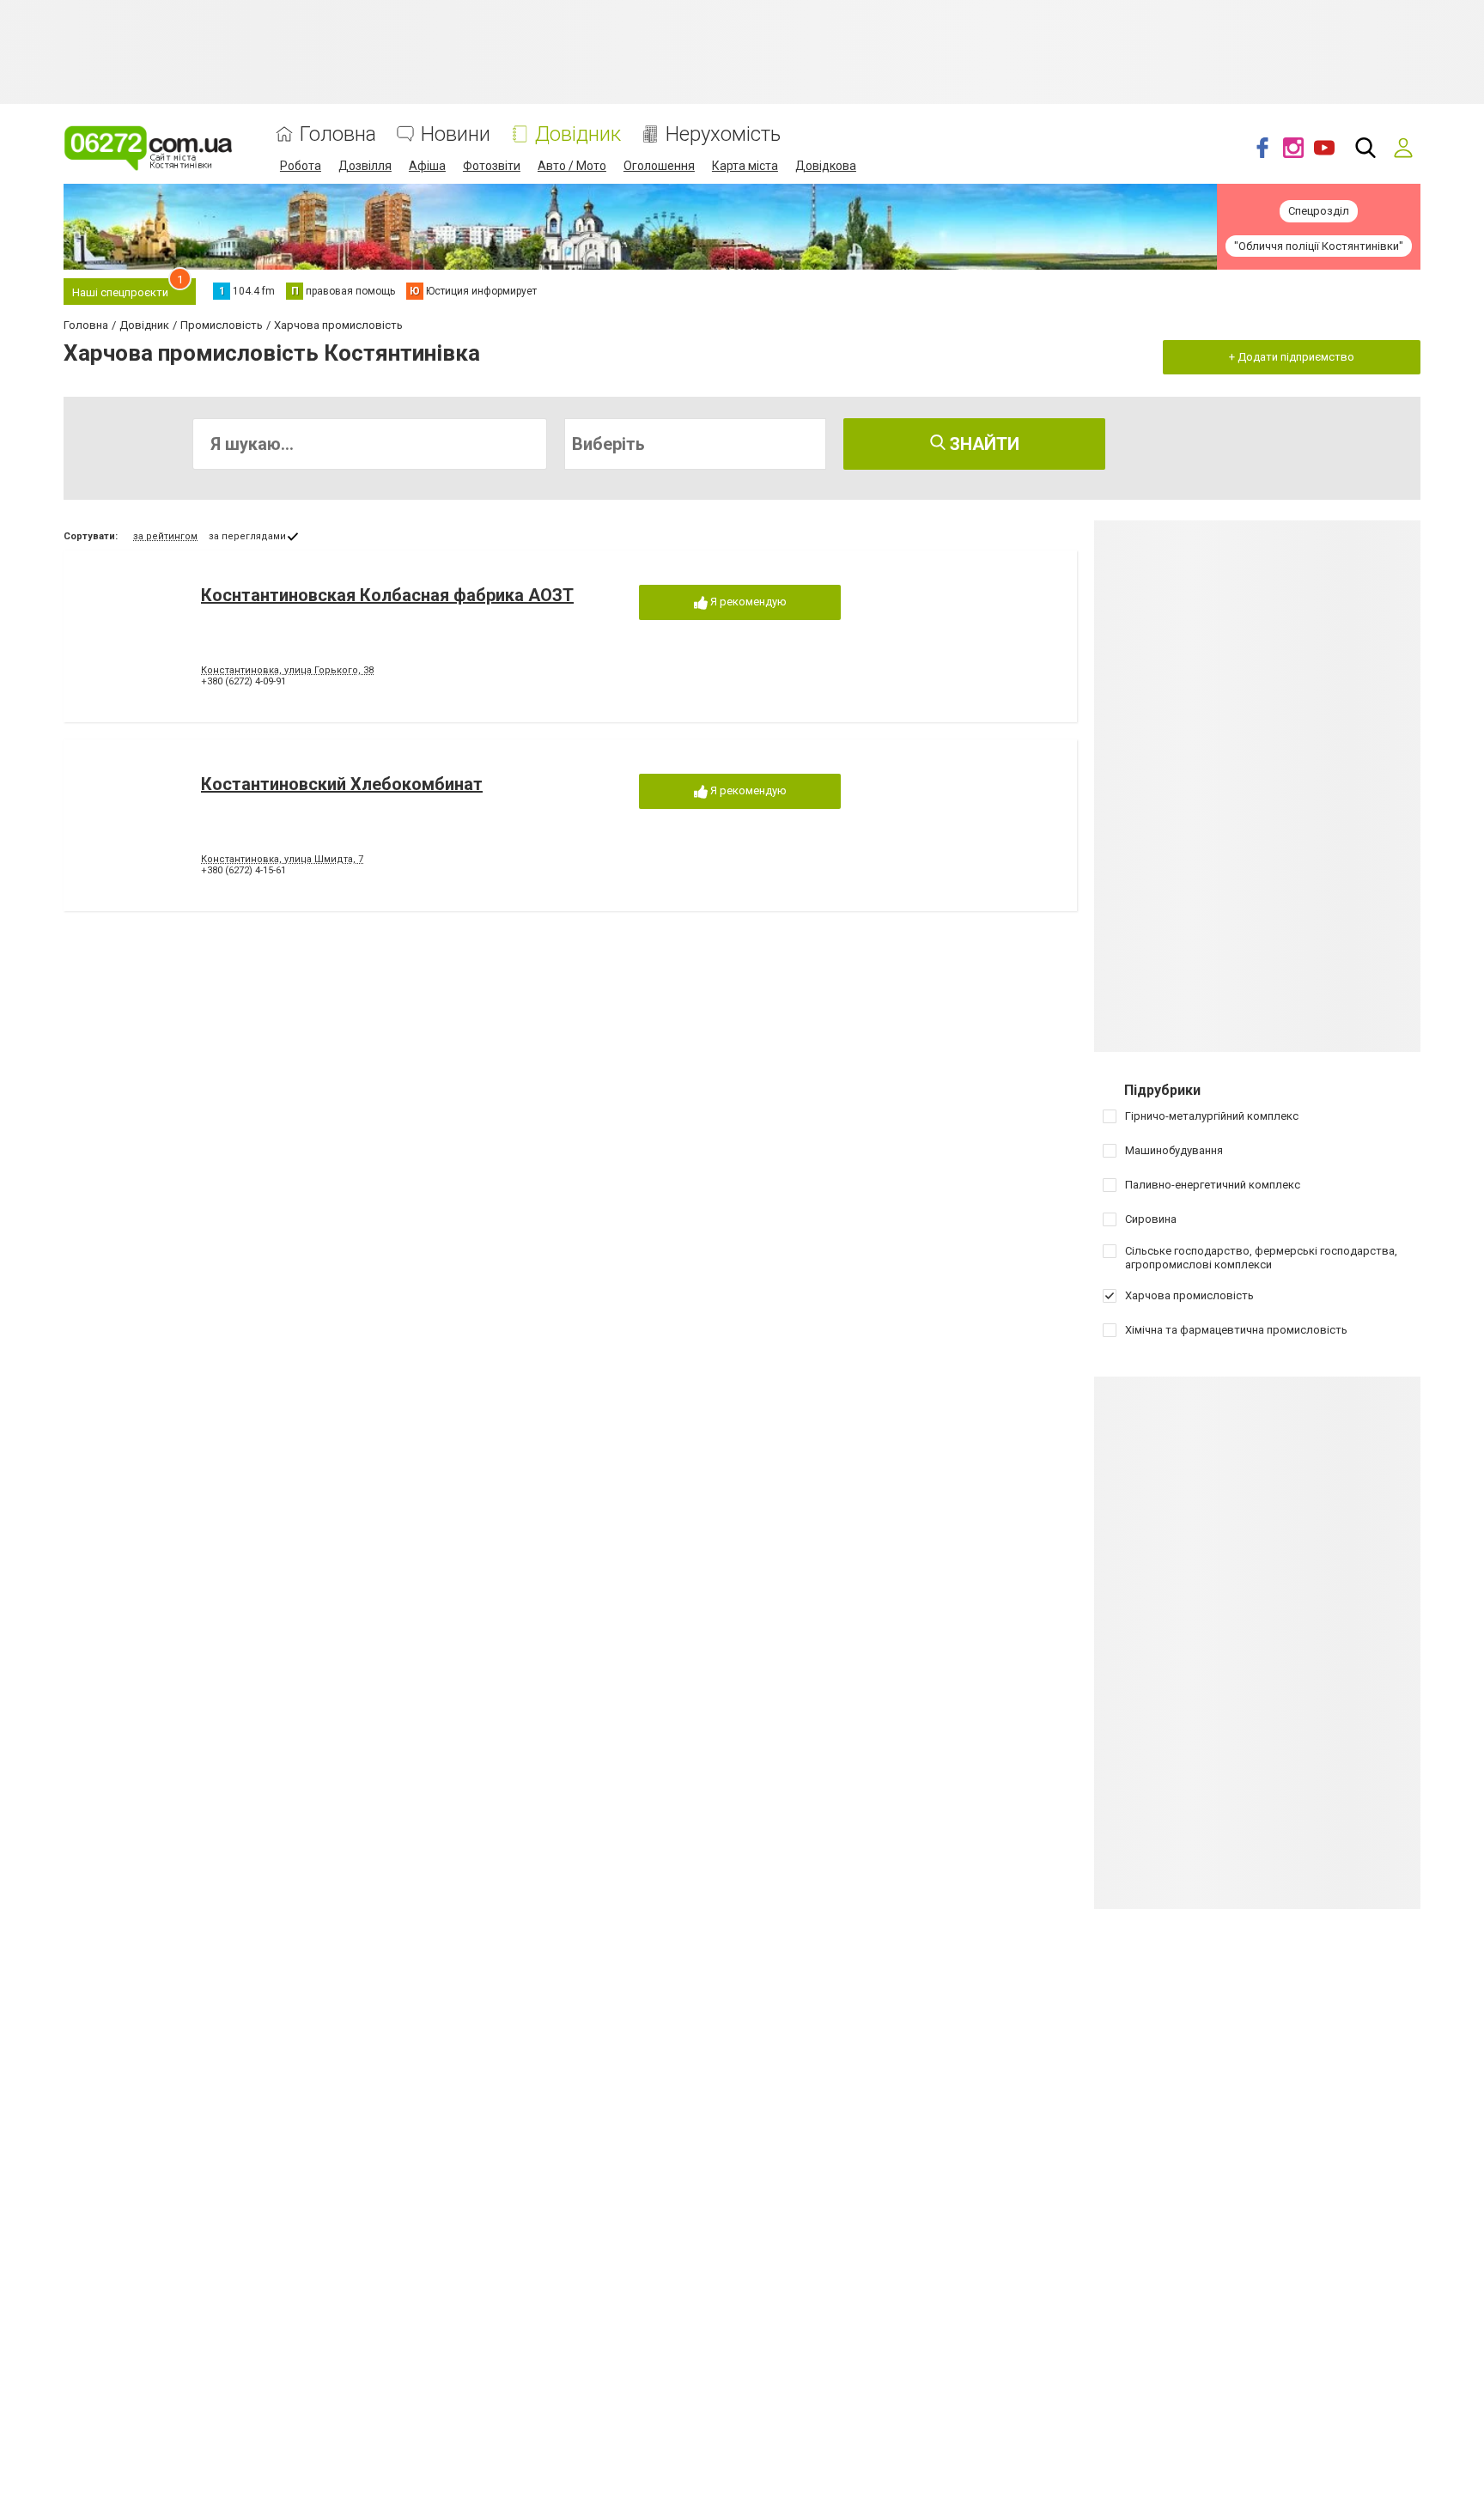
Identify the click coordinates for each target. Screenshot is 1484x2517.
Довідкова (826, 166)
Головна (338, 134)
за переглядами (247, 536)
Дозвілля (365, 166)
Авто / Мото (572, 166)
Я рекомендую (747, 602)
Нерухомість (723, 134)
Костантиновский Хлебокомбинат (342, 784)
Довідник (578, 134)
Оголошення (659, 166)
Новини (456, 134)
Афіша (427, 166)
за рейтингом (165, 536)
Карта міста (745, 166)
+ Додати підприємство (1292, 357)
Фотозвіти (492, 166)
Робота (301, 166)
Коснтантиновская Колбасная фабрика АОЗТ (387, 595)
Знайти (982, 444)
